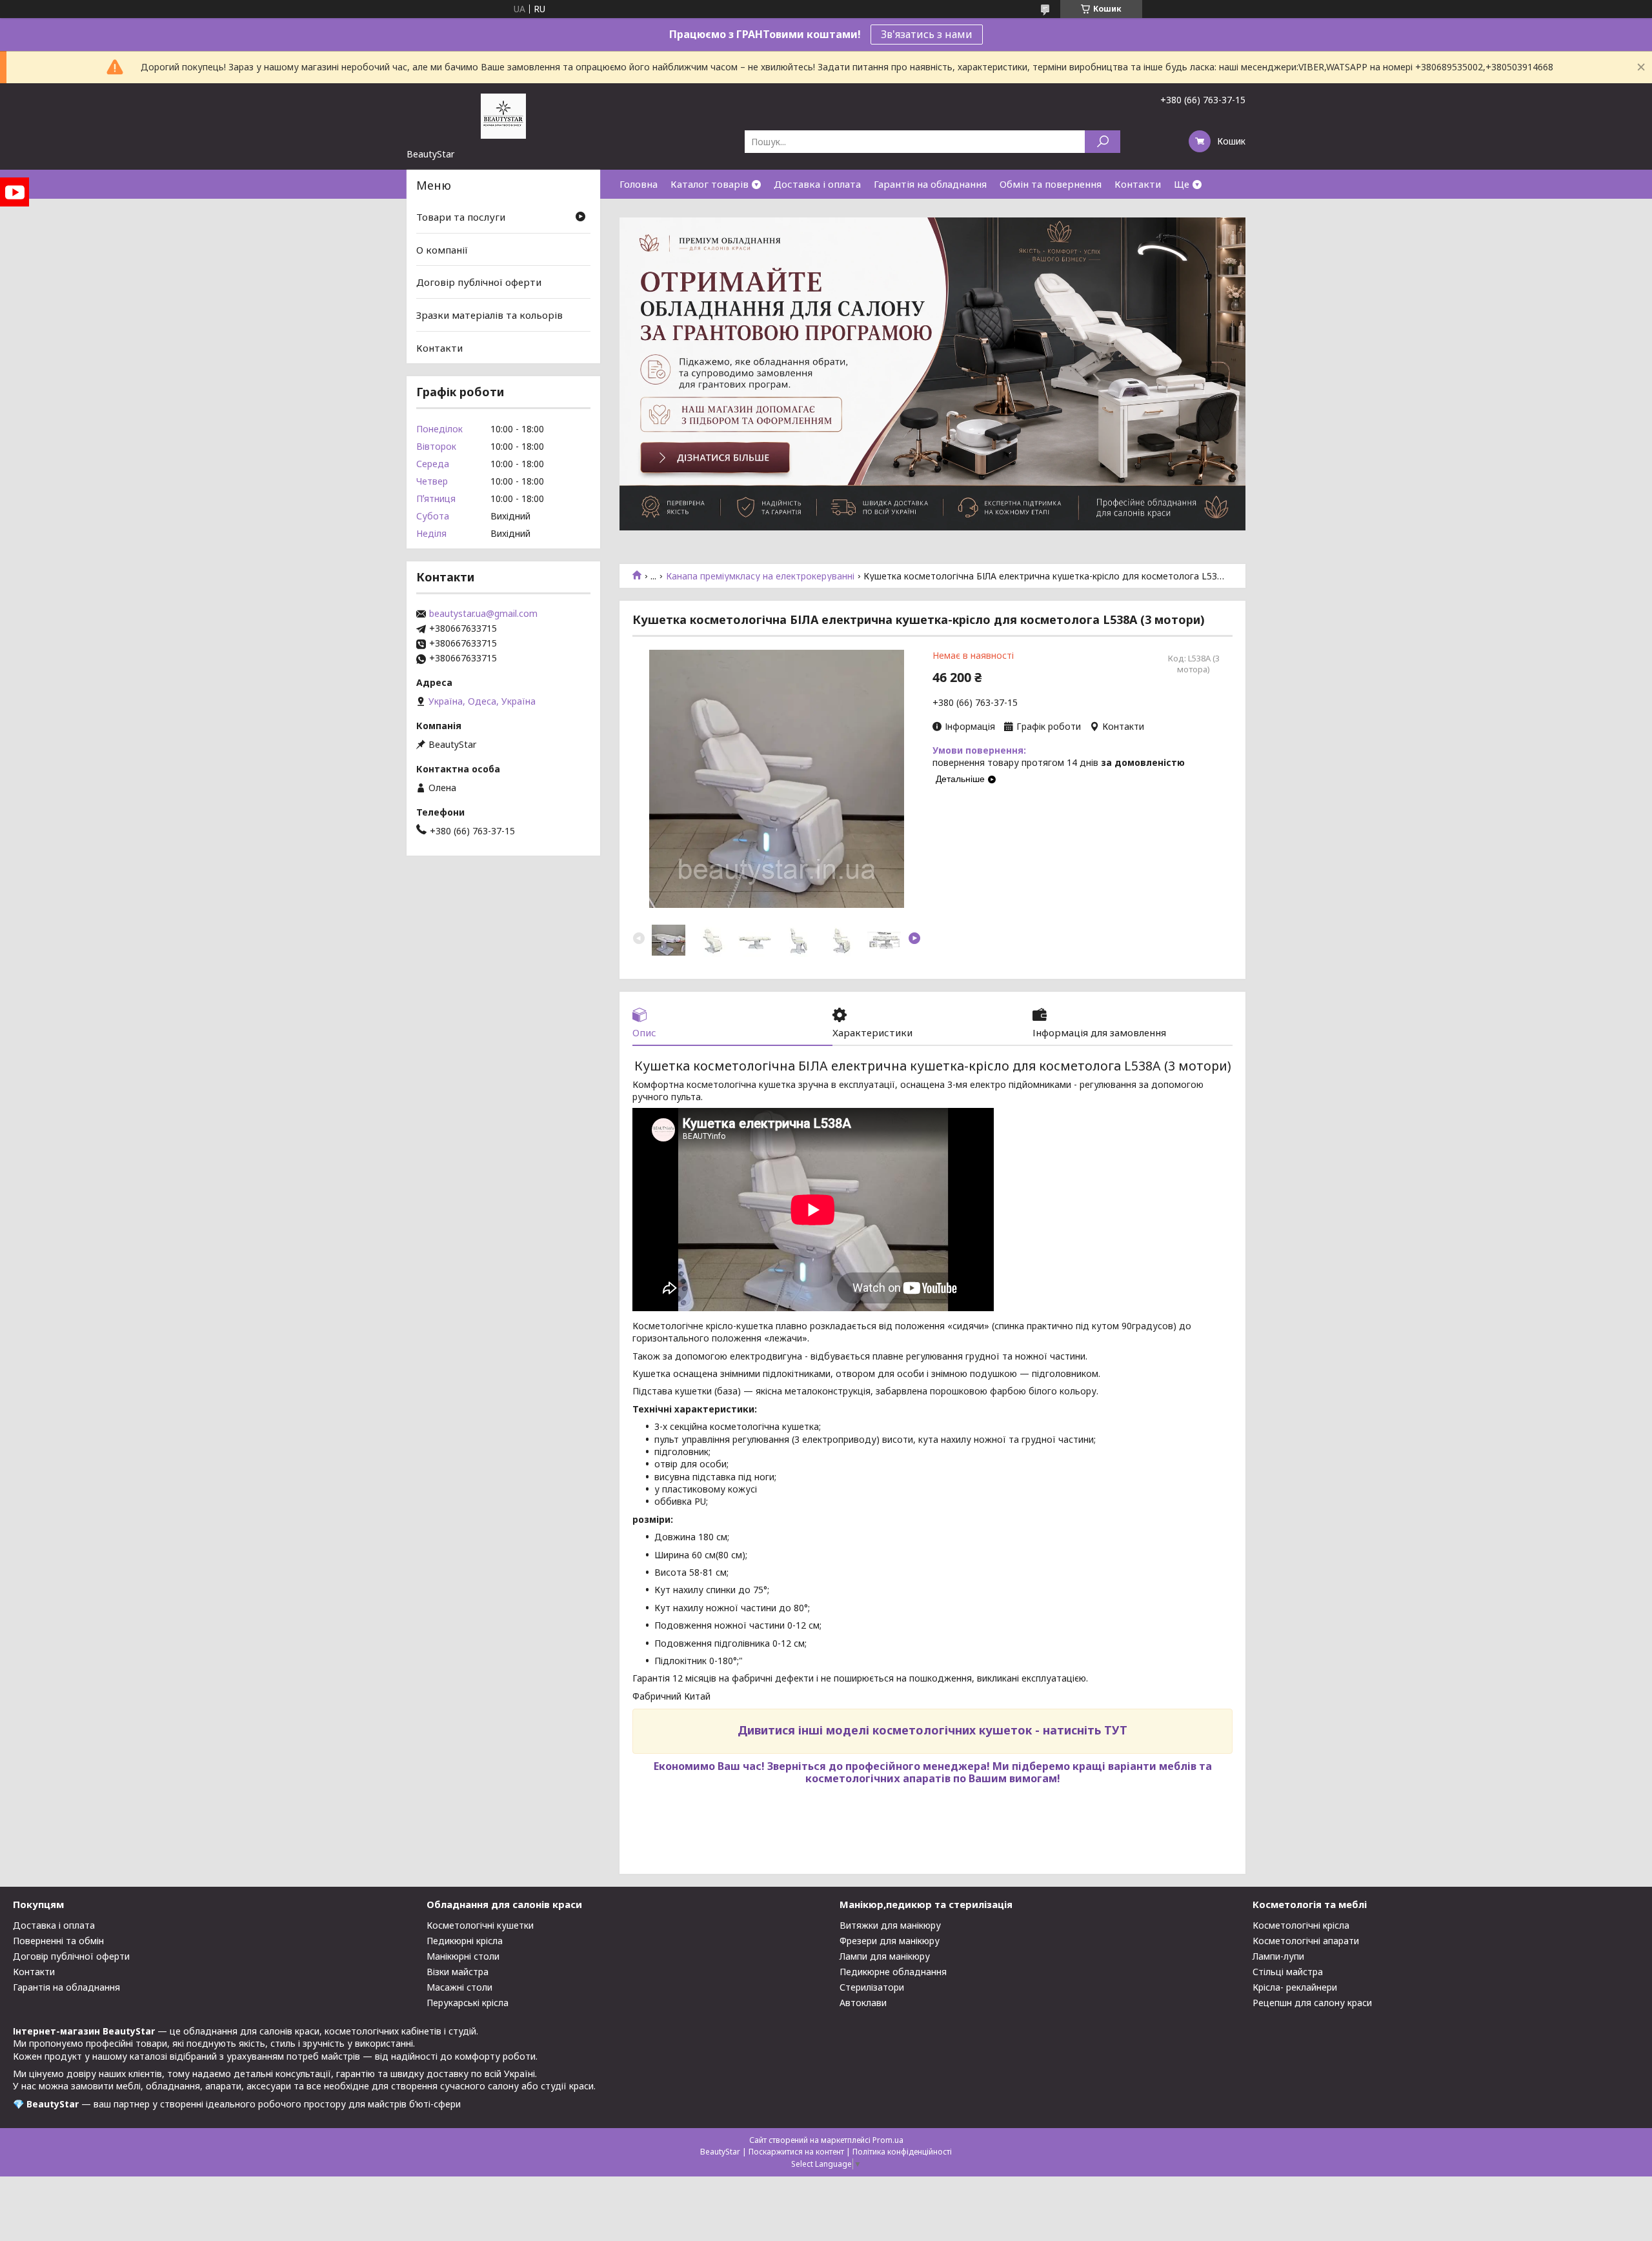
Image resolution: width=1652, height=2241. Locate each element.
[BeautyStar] (503, 116)
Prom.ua (888, 2140)
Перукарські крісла (468, 2003)
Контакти (1138, 184)
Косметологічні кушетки (480, 1925)
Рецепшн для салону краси (1312, 2003)
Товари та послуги (461, 217)
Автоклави (863, 2003)
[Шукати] (1103, 142)
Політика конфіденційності (902, 2152)
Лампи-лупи (1278, 1956)
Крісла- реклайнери (1295, 1987)
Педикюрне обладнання (893, 1972)
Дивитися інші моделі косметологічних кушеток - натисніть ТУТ (932, 1730)
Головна (639, 184)
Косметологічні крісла (1301, 1925)
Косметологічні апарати (1306, 1941)
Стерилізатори (872, 1987)
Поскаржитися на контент (796, 2152)
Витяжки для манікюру (890, 1925)
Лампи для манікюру (885, 1956)
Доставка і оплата (817, 184)
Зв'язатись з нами (927, 34)
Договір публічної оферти (479, 282)
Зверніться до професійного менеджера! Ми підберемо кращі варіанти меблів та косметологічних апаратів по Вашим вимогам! (990, 1772)
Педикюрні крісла (465, 1941)
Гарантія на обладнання (930, 184)
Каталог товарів (710, 184)
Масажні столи (459, 1987)
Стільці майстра (1288, 1972)
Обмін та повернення (1051, 184)
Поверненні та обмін (58, 1941)
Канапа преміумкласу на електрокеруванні (760, 576)
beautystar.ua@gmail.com (483, 614)
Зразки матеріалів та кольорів (489, 315)
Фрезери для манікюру (890, 1941)
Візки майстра (458, 1972)
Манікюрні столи (463, 1956)
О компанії (442, 250)
